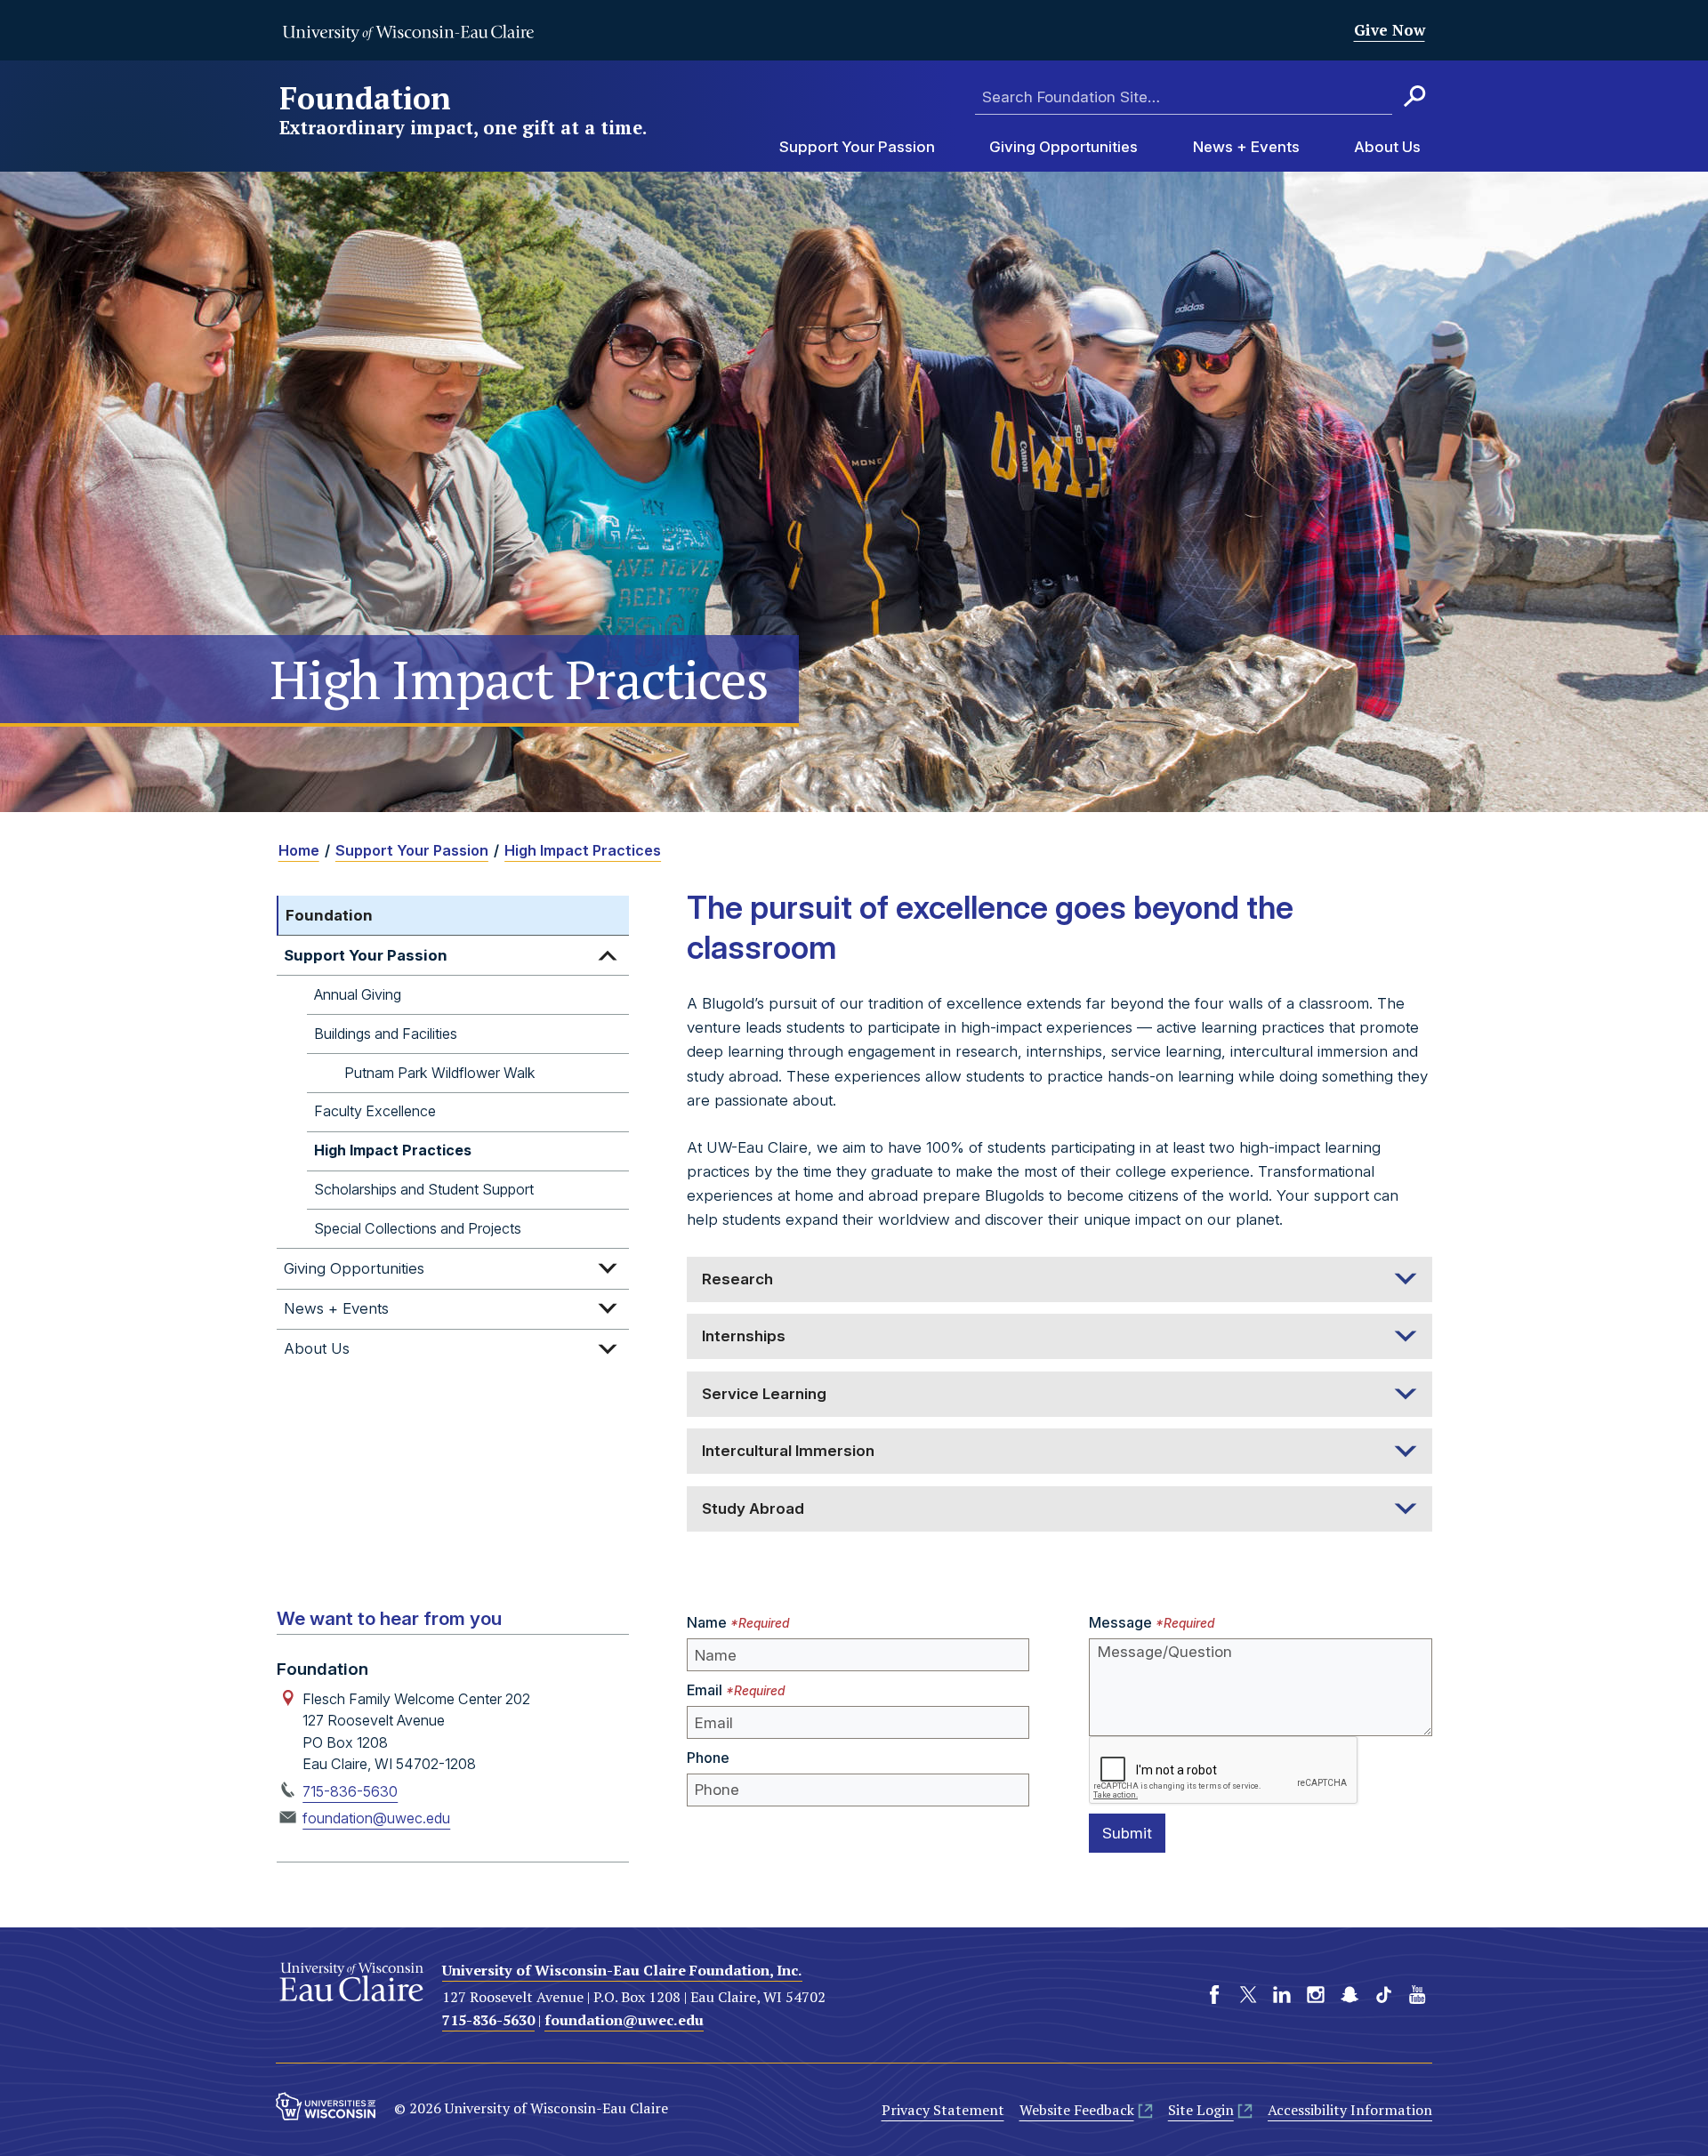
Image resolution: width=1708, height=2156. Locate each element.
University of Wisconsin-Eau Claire (408, 33)
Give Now (1390, 30)
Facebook (1214, 1994)
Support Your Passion (857, 148)
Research (737, 1279)
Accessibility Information (1350, 2110)
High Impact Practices (583, 850)
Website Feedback (1077, 2110)
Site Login (1201, 2110)
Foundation (463, 111)
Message (1120, 1622)
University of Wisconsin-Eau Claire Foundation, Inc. (622, 1970)
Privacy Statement (943, 2110)
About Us (1387, 148)
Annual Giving (358, 994)
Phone (708, 1758)
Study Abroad (753, 1508)
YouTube (1417, 1994)
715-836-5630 (350, 1791)
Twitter (1248, 1994)
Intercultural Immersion (788, 1451)
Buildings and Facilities (386, 1033)
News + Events (1246, 148)
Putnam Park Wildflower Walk (440, 1072)
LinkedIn (1282, 1994)
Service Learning (764, 1394)
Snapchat (1349, 1994)
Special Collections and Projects (418, 1227)
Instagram (1316, 1994)
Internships (744, 1336)
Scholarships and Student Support (424, 1189)
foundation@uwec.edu (376, 1818)
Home (299, 850)
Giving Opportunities (1063, 148)
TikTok (1383, 1994)
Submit (1127, 1833)
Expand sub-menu (608, 955)
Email (705, 1690)
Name (707, 1622)
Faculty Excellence (375, 1111)
